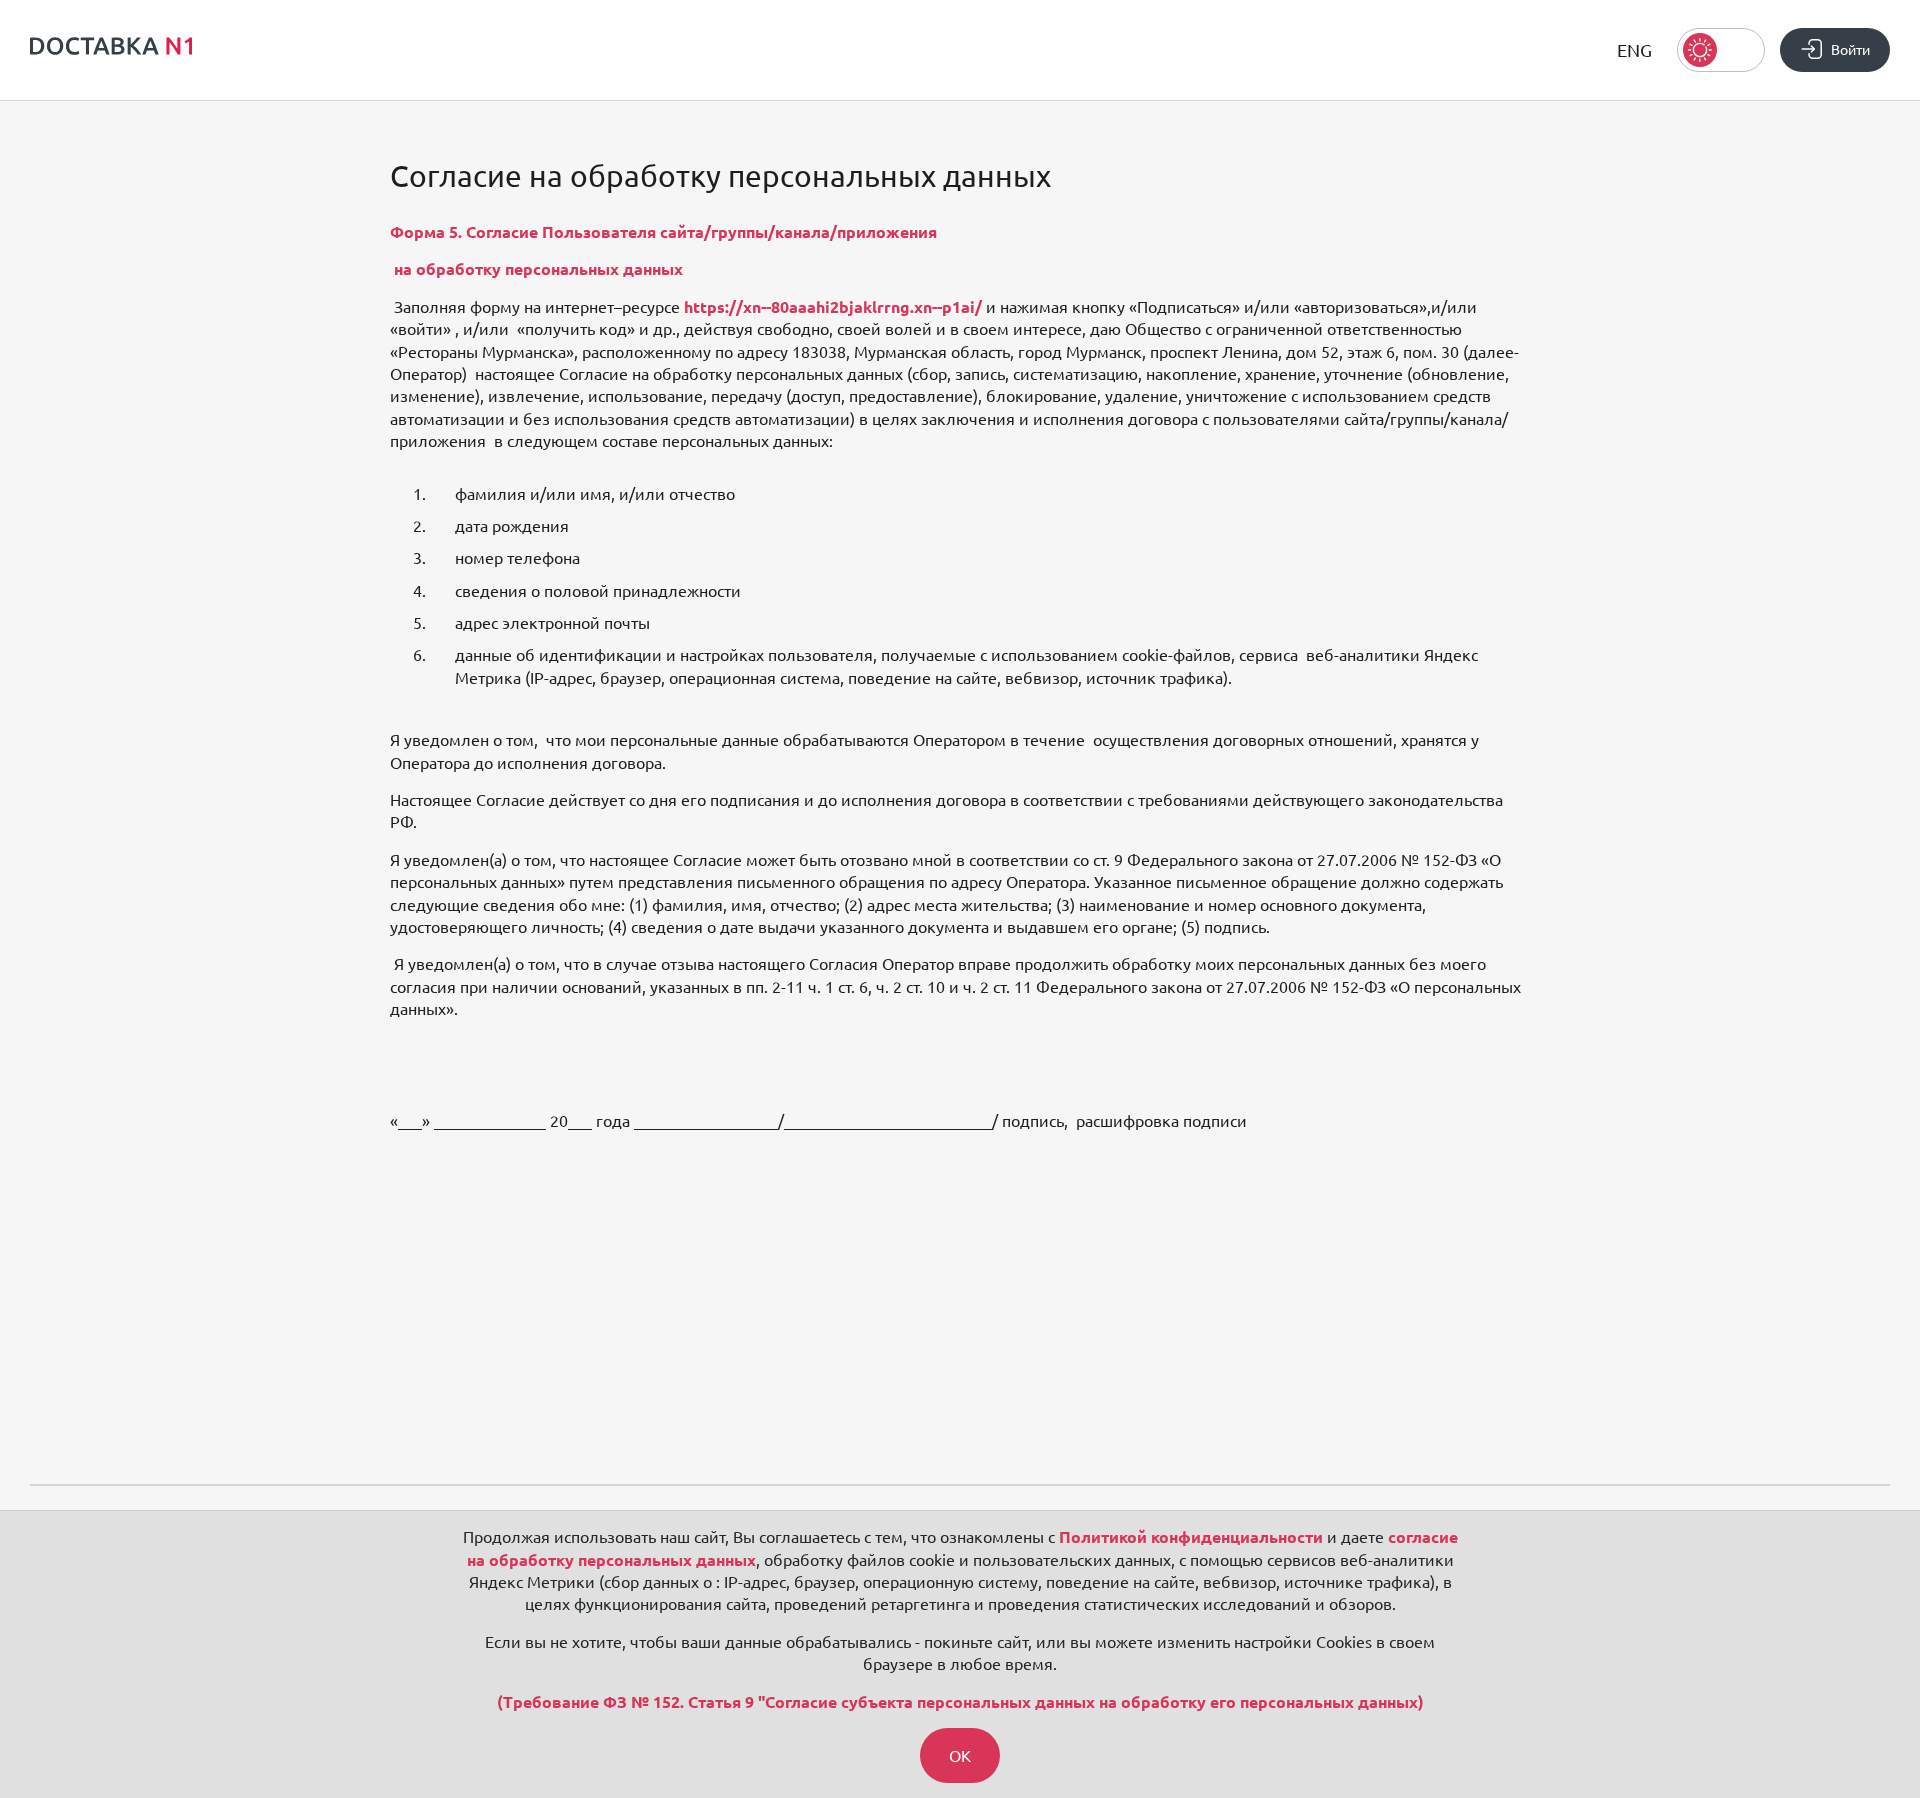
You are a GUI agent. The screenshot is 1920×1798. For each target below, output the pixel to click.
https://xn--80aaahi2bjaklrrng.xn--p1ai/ (833, 307)
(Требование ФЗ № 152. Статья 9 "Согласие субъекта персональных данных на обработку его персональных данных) (960, 1702)
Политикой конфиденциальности (1191, 1537)
